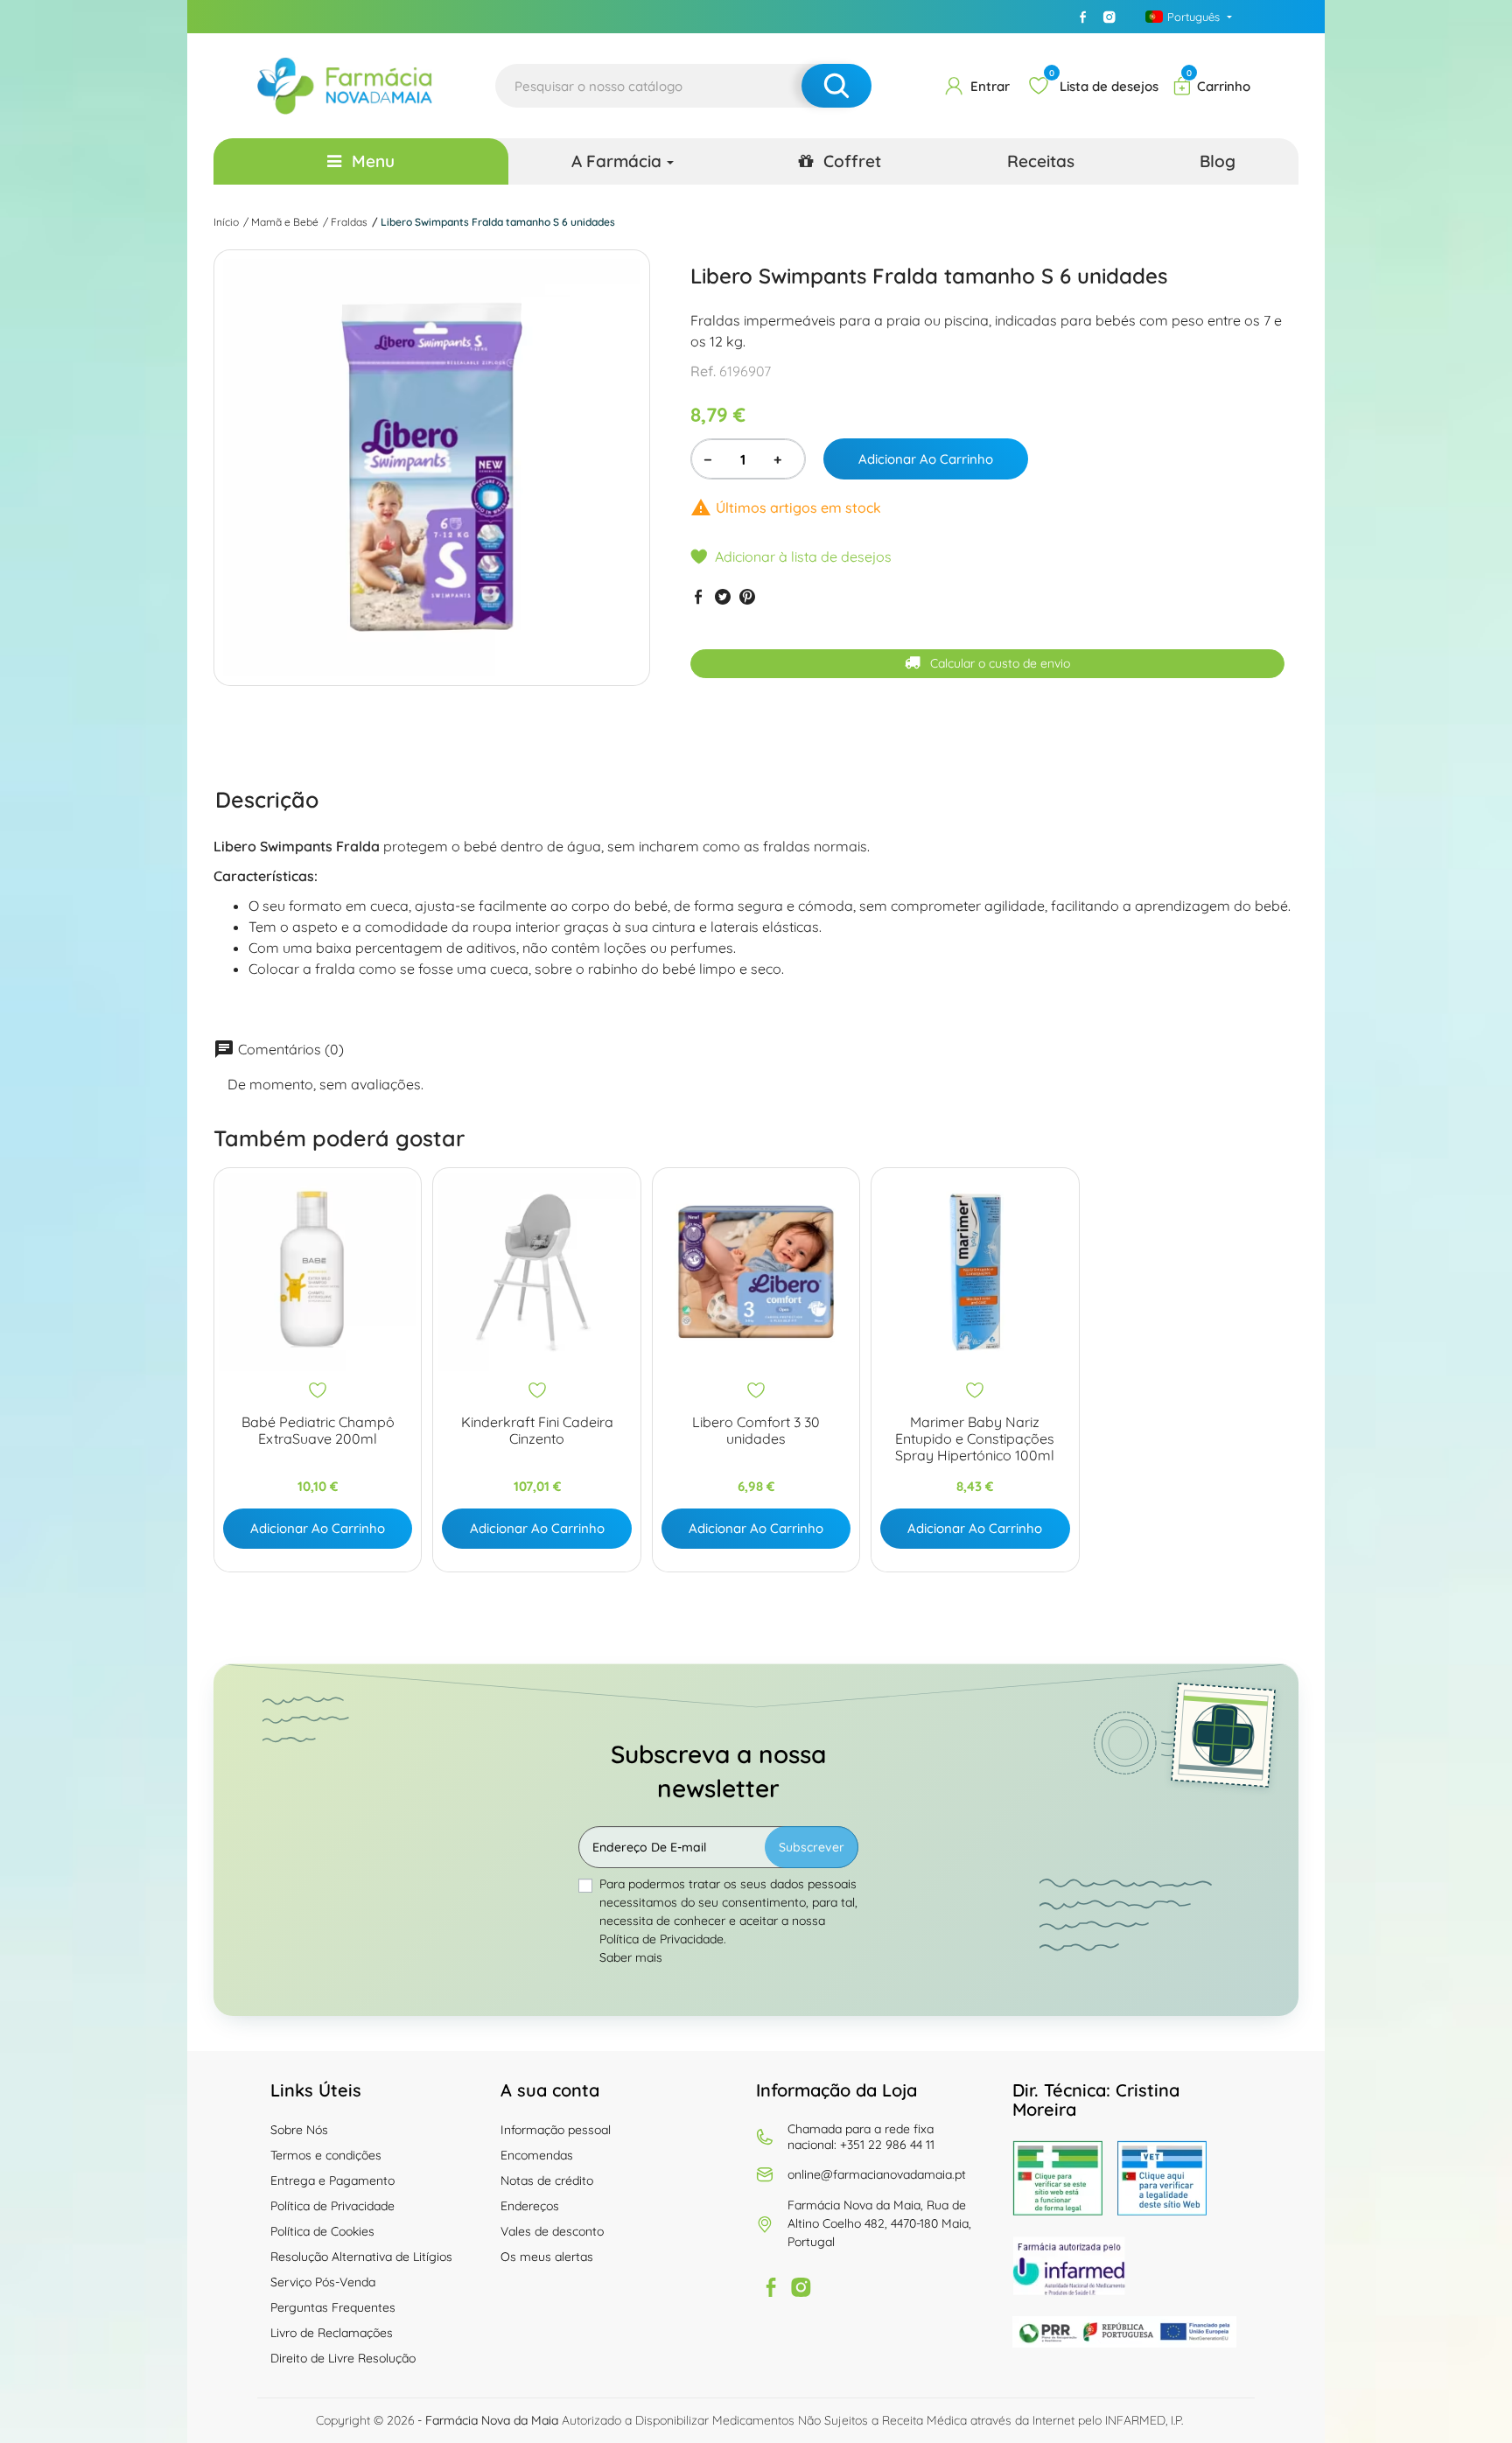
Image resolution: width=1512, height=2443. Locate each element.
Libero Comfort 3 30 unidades (756, 1431)
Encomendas (537, 2155)
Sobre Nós (299, 2130)
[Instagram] (1109, 17)
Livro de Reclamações (332, 2333)
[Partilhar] (698, 596)
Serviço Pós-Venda (323, 2282)
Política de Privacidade (332, 2206)
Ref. (703, 371)
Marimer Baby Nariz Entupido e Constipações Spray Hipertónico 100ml (975, 1439)
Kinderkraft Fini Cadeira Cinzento (537, 1431)
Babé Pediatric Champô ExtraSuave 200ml (318, 1431)
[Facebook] (1083, 17)
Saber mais (631, 1957)
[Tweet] (723, 596)
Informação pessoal (556, 2130)
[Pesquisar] (836, 86)
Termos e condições (326, 2155)
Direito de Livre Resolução (343, 2358)
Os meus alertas (547, 2257)
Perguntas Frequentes (333, 2307)
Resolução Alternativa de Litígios (361, 2257)
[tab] (267, 799)
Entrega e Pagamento (332, 2180)
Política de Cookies (322, 2231)
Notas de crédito (547, 2180)
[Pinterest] (747, 596)
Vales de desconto (552, 2231)
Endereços (530, 2206)
